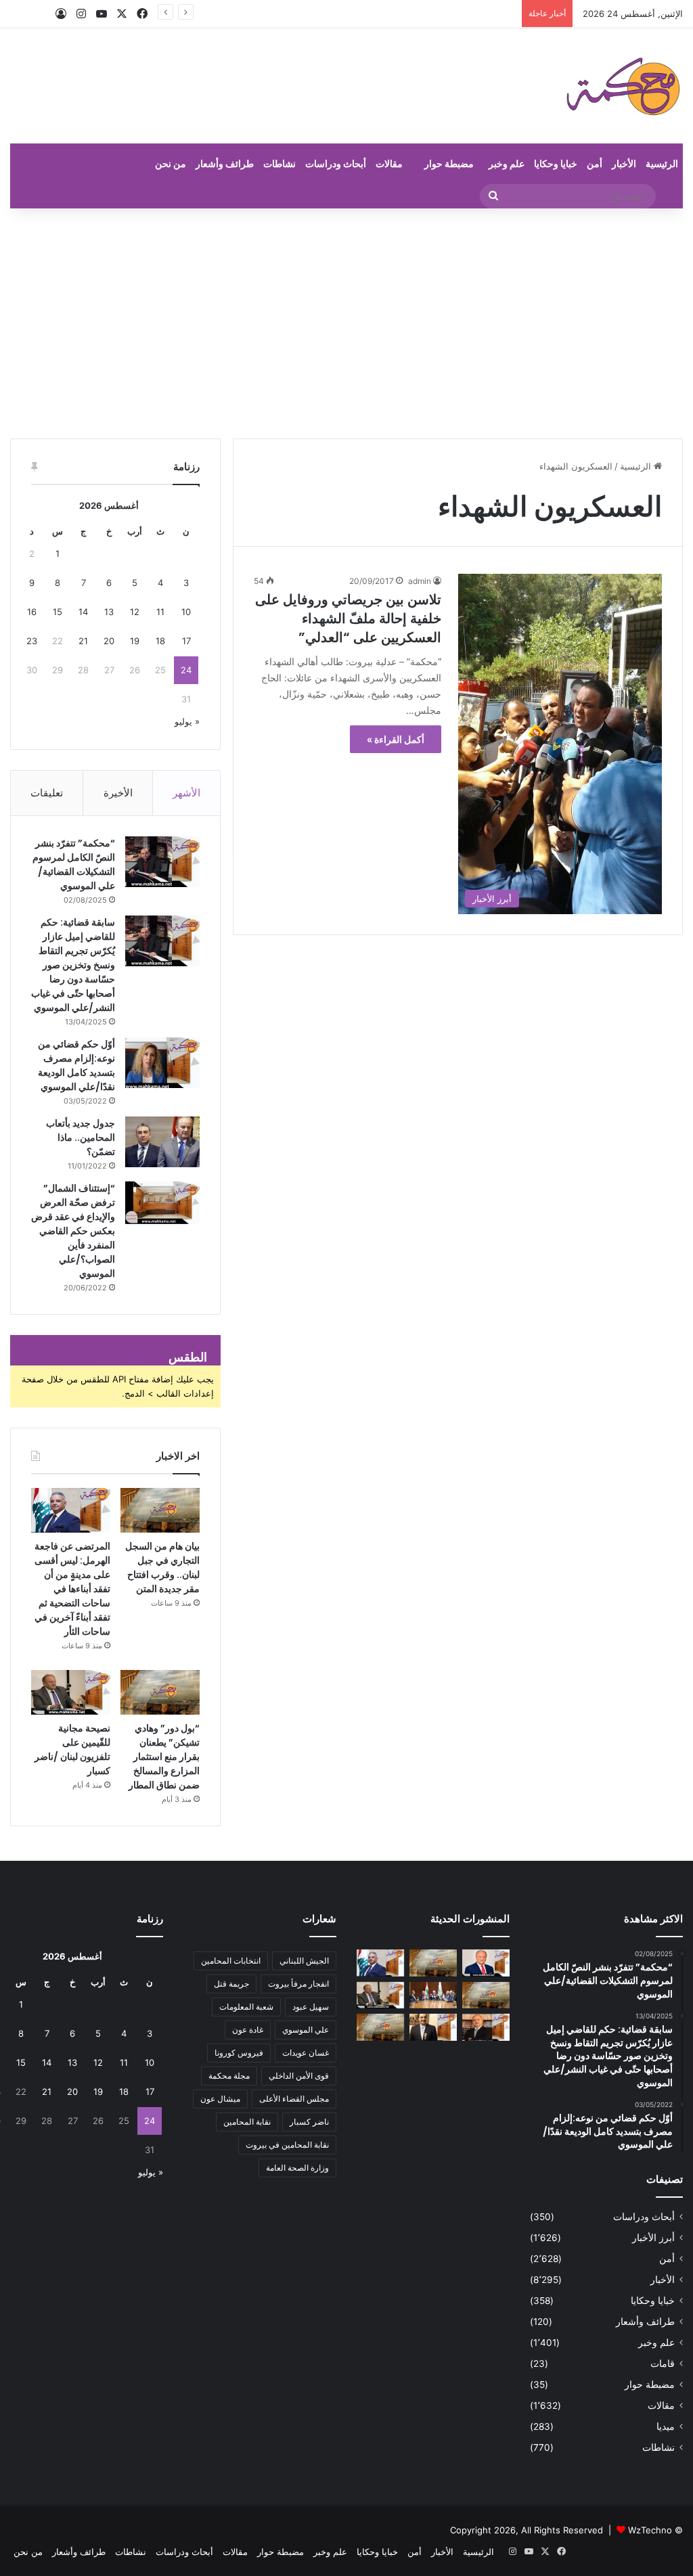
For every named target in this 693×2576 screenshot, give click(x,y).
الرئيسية (662, 163)
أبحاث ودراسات (336, 163)
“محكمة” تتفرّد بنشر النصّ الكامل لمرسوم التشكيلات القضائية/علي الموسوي (74, 864)
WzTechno (650, 2530)
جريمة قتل (231, 1984)
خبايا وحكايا (556, 163)
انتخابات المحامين (231, 1961)
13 (109, 612)
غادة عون (248, 2030)
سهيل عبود (311, 2007)
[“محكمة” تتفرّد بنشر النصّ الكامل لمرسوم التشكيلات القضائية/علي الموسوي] (162, 862)
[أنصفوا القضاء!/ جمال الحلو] (433, 2027)
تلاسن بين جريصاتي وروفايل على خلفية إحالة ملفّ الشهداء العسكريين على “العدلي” (348, 618)
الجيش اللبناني (304, 1961)
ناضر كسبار (309, 2122)
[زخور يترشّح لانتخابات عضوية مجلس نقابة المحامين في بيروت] (486, 2027)
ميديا (666, 2426)
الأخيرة (118, 793)
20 (109, 641)
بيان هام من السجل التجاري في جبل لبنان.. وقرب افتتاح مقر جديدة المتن (162, 1567)
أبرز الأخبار (653, 2238)
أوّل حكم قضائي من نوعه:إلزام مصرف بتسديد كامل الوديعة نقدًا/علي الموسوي (76, 1065)
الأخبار (624, 163)
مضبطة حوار (449, 163)
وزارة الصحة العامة (297, 2168)
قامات (663, 2364)
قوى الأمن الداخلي (299, 2076)
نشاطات (280, 163)
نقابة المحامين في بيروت (287, 2145)
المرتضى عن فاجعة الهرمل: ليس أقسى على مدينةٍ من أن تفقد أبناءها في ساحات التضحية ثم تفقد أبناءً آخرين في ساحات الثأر (72, 1589)
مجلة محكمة (229, 2076)
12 (135, 612)
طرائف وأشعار (225, 163)
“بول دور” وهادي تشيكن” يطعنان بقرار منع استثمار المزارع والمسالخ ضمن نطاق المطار (164, 1757)
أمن (595, 163)
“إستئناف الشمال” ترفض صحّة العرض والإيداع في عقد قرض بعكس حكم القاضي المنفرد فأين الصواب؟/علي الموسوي (73, 1231)
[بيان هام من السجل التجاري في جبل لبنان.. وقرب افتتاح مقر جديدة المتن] (160, 1510)
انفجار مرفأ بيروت (298, 1984)
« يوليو (187, 721)
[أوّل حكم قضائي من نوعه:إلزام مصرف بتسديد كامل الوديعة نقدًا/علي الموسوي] (162, 1063)
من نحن (171, 163)
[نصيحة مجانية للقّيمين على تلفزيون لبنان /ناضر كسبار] (71, 1692)
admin (420, 581)
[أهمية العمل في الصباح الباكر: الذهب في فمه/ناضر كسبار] (486, 1963)
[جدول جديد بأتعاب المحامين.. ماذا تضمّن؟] (162, 1142)
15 (58, 612)
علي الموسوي (306, 2030)
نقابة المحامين (247, 2122)
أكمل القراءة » (396, 739)
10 (186, 612)
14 (83, 612)
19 (135, 641)
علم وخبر (507, 163)
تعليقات (47, 793)
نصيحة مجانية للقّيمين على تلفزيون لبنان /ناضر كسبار (72, 1749)
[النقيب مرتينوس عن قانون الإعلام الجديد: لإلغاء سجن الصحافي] (433, 1995)
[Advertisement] (346, 323)
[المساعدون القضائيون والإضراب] (380, 2027)
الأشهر (186, 793)
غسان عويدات (306, 2053)
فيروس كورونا (239, 2053)
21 (83, 641)
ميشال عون (220, 2099)
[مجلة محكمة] (623, 86)
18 (160, 641)
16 (32, 612)
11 (160, 612)
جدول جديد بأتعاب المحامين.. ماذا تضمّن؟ (81, 1137)
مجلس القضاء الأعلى (294, 2099)
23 (32, 641)
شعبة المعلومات (246, 2007)
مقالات (389, 163)
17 (186, 641)
